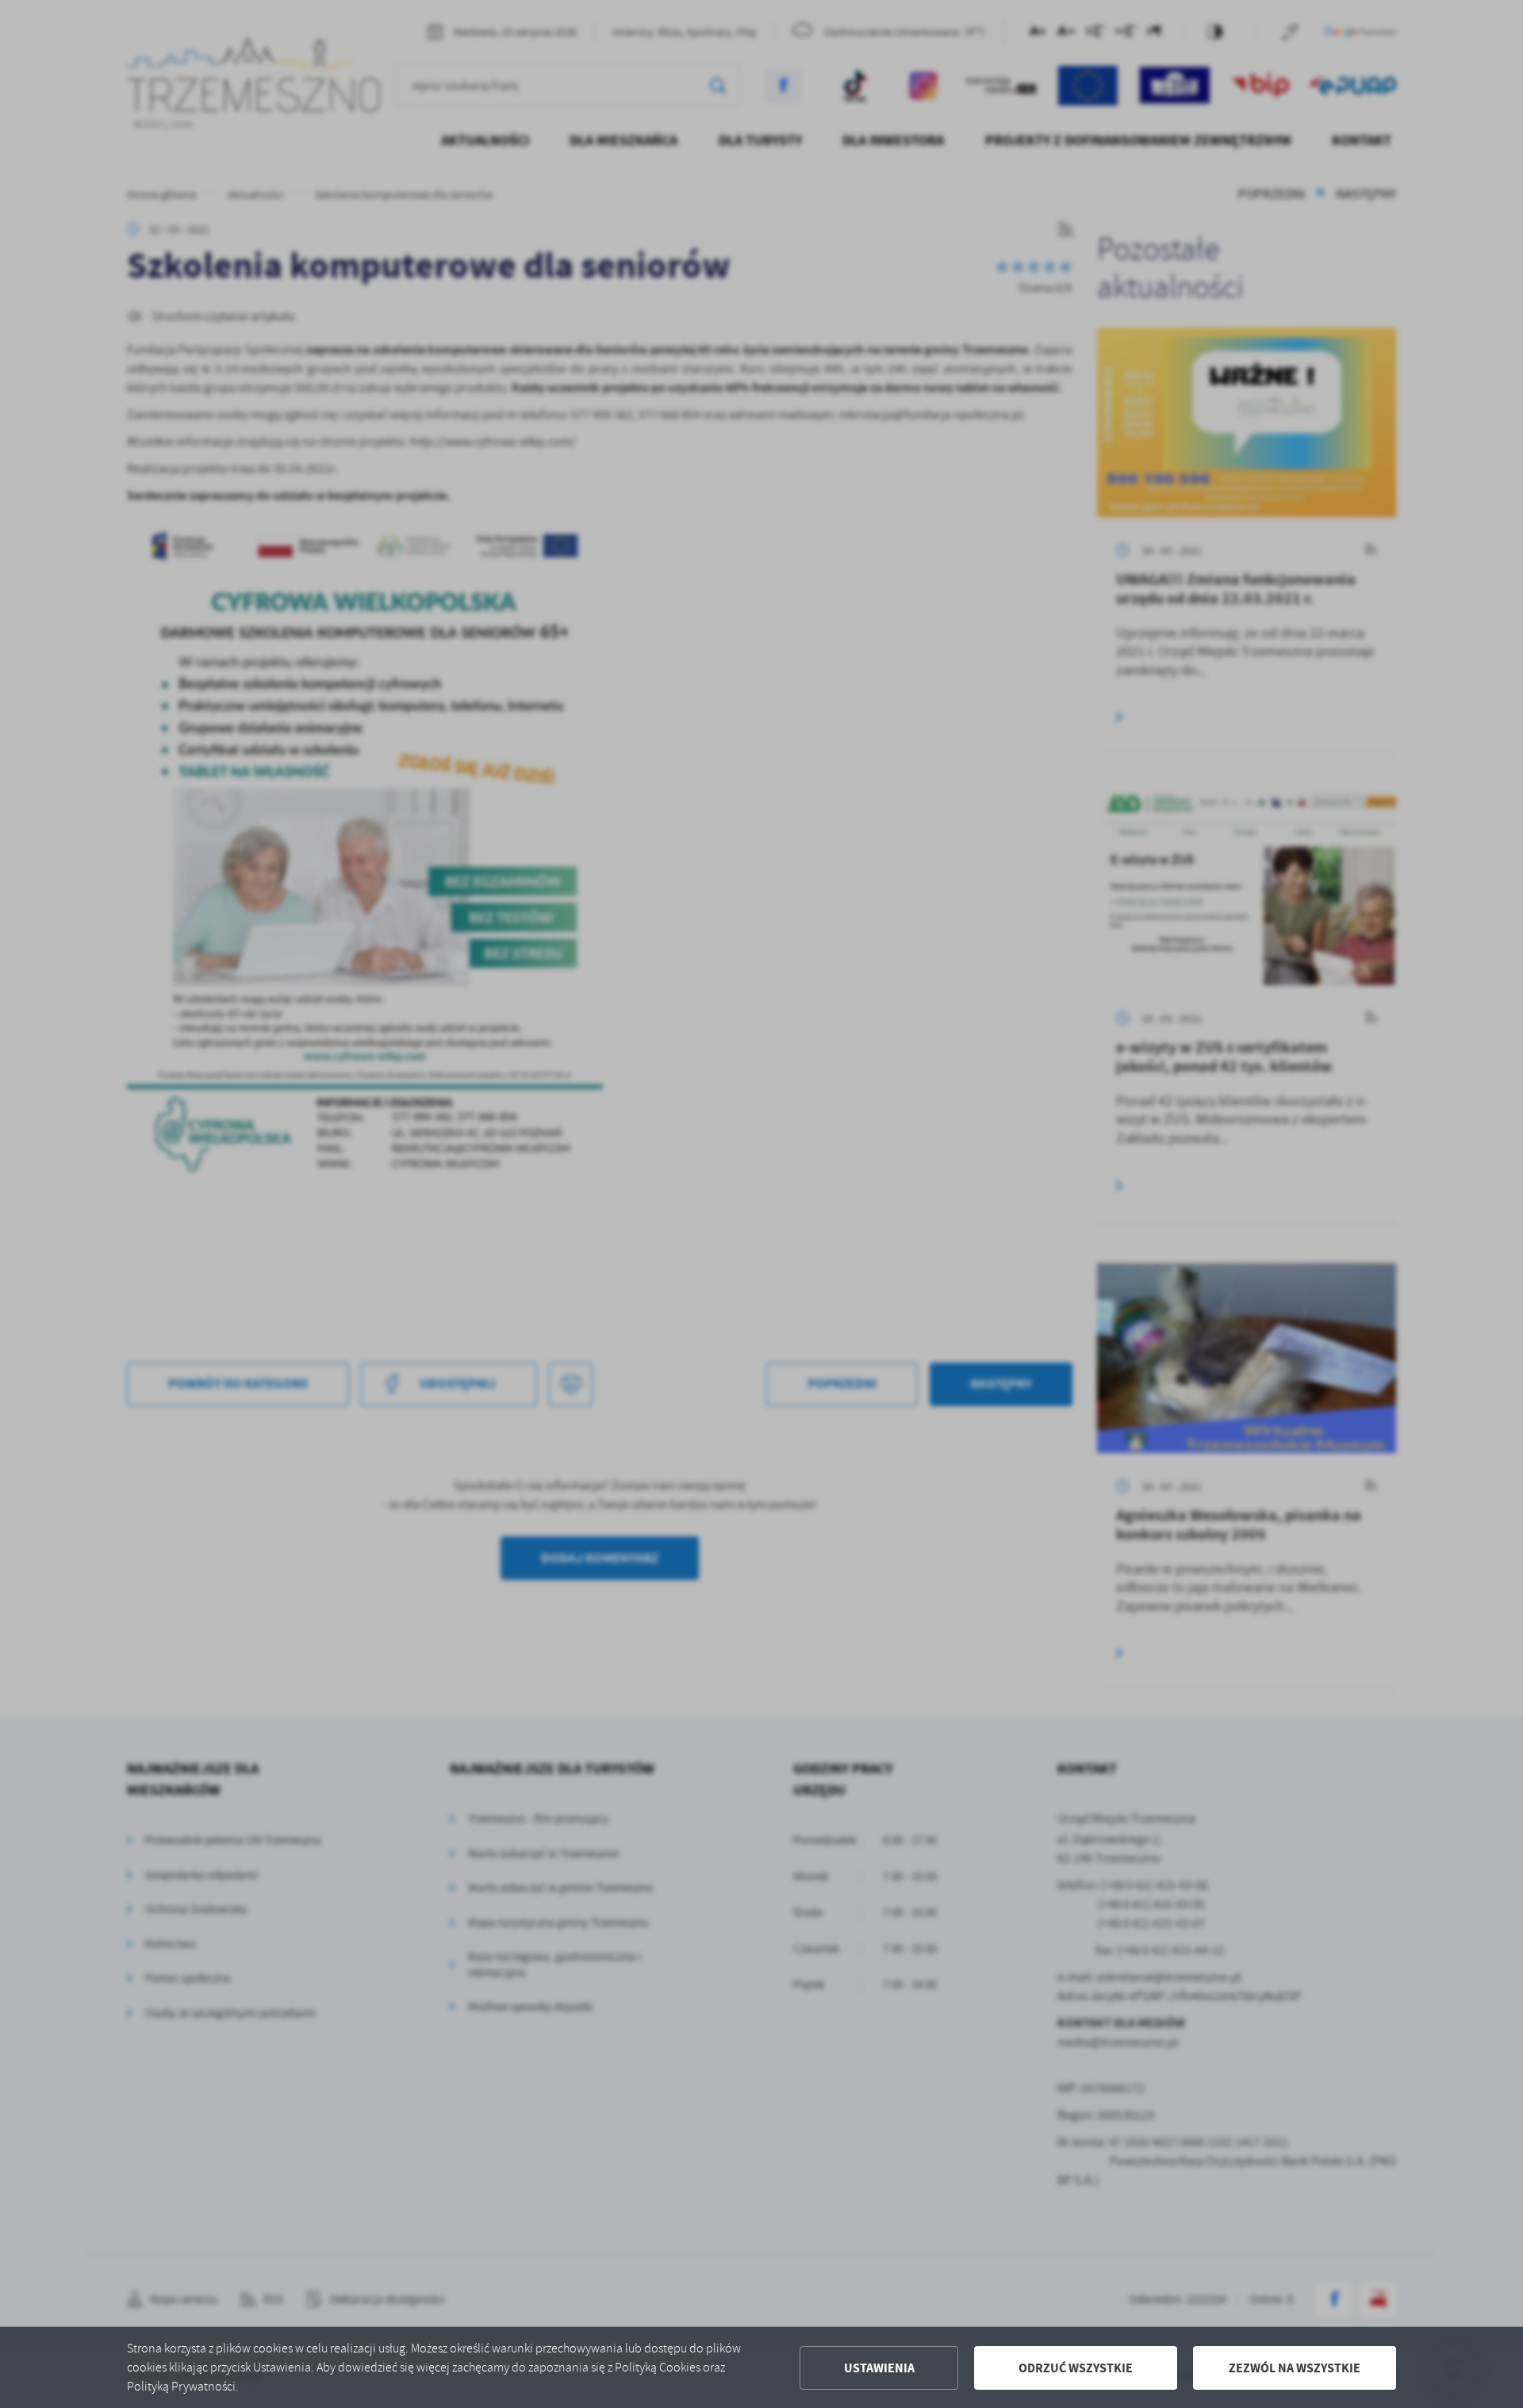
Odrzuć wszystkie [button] (1076, 2368)
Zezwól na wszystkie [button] (1295, 2368)
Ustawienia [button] (879, 2368)
